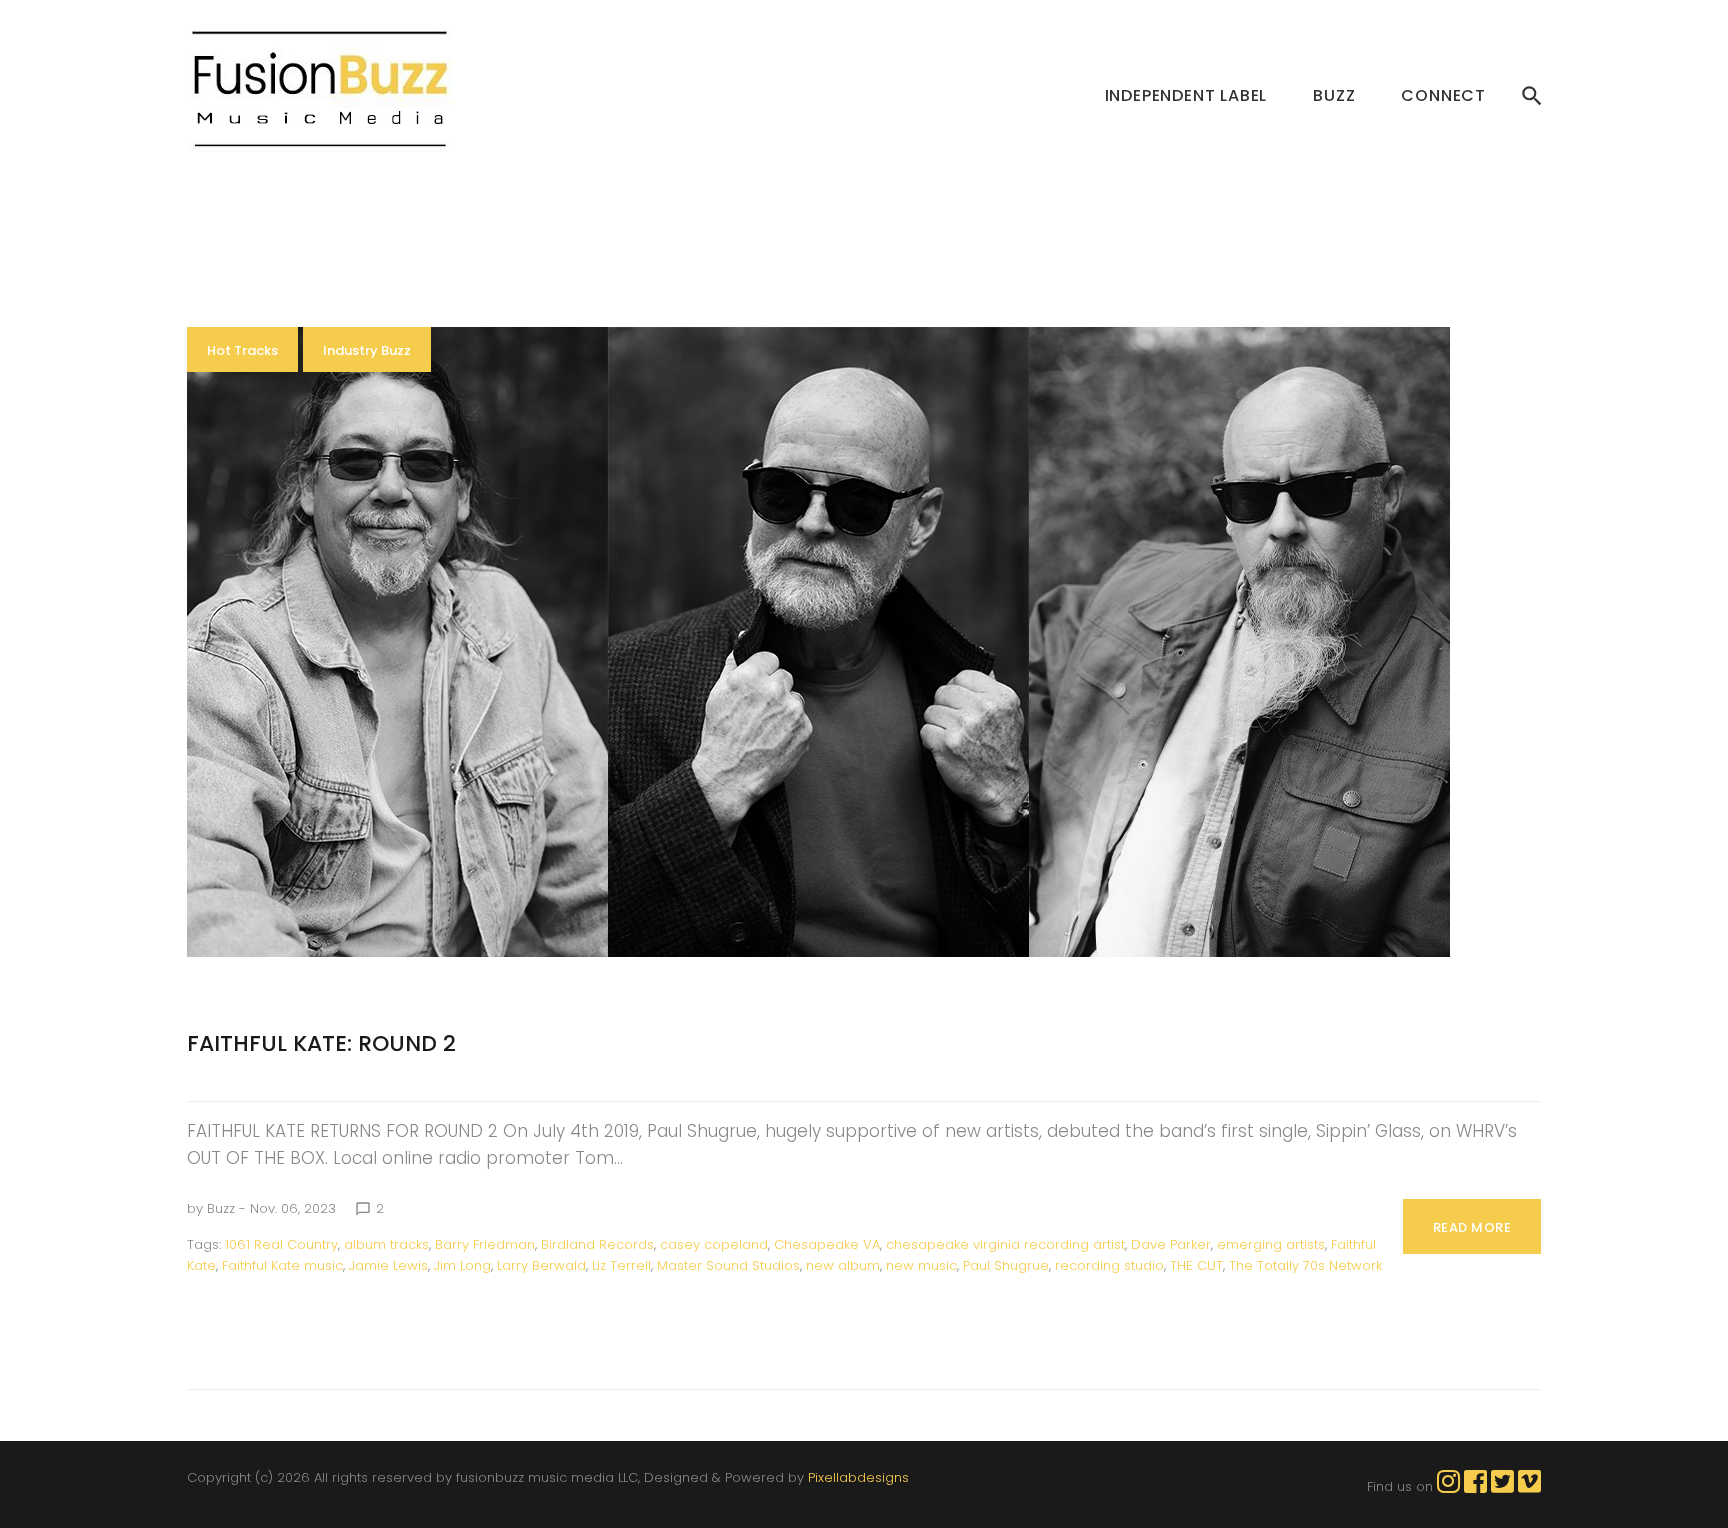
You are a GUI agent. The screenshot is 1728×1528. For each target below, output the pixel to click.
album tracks (386, 1244)
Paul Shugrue (1006, 1265)
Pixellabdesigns (858, 1477)
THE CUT (1196, 1265)
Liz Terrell (621, 1265)
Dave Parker (1171, 1244)
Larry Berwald (541, 1265)
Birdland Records (597, 1244)
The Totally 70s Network (1305, 1265)
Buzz (1334, 95)
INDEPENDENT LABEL (1186, 95)
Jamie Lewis (388, 1265)
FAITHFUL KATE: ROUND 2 (321, 1043)
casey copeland (714, 1244)
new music (921, 1265)
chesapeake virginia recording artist (1005, 1244)
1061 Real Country (281, 1244)
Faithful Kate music (282, 1265)
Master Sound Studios (728, 1265)
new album (843, 1265)
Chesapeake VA (827, 1244)
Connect (1443, 95)
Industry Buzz (367, 350)
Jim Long (462, 1265)
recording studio (1109, 1265)
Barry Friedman (485, 1244)
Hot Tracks (242, 350)
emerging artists (1271, 1244)
